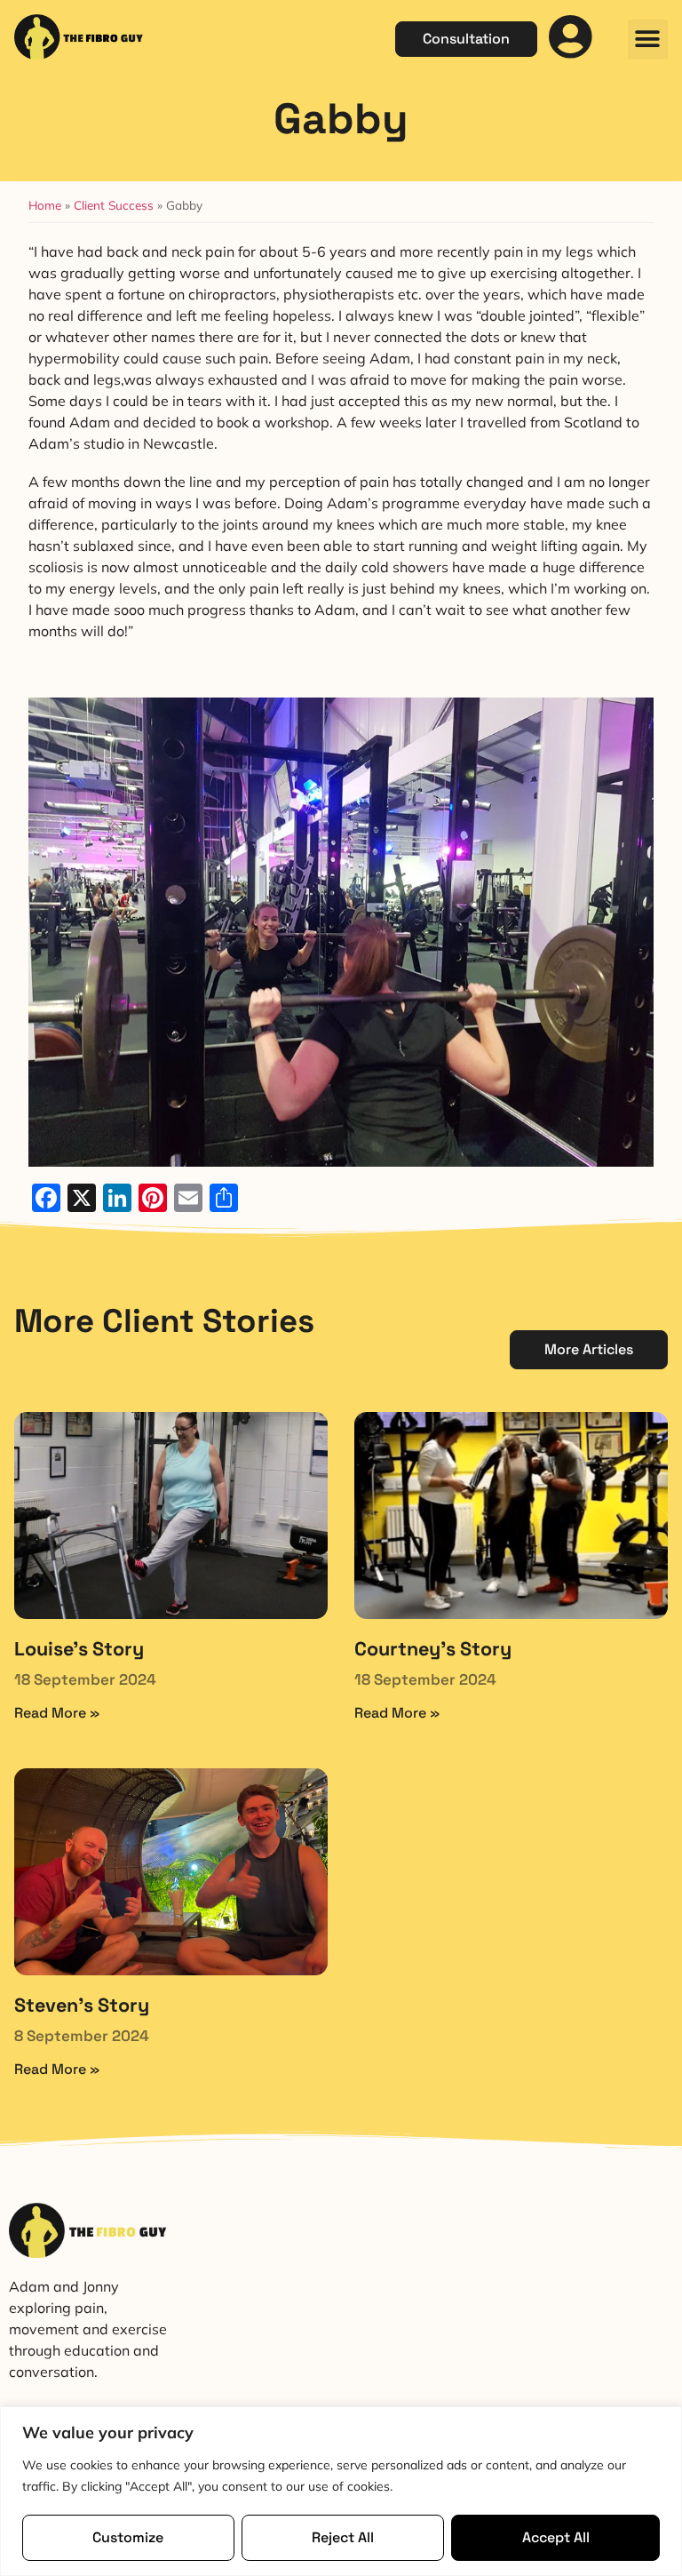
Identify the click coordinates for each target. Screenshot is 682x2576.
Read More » (57, 1713)
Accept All (556, 2537)
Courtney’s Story (433, 1649)
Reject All (343, 2537)
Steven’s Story (82, 2005)
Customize (128, 2537)
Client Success (114, 205)
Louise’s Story (79, 1649)
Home (45, 205)
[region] (341, 2491)
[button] (648, 40)
